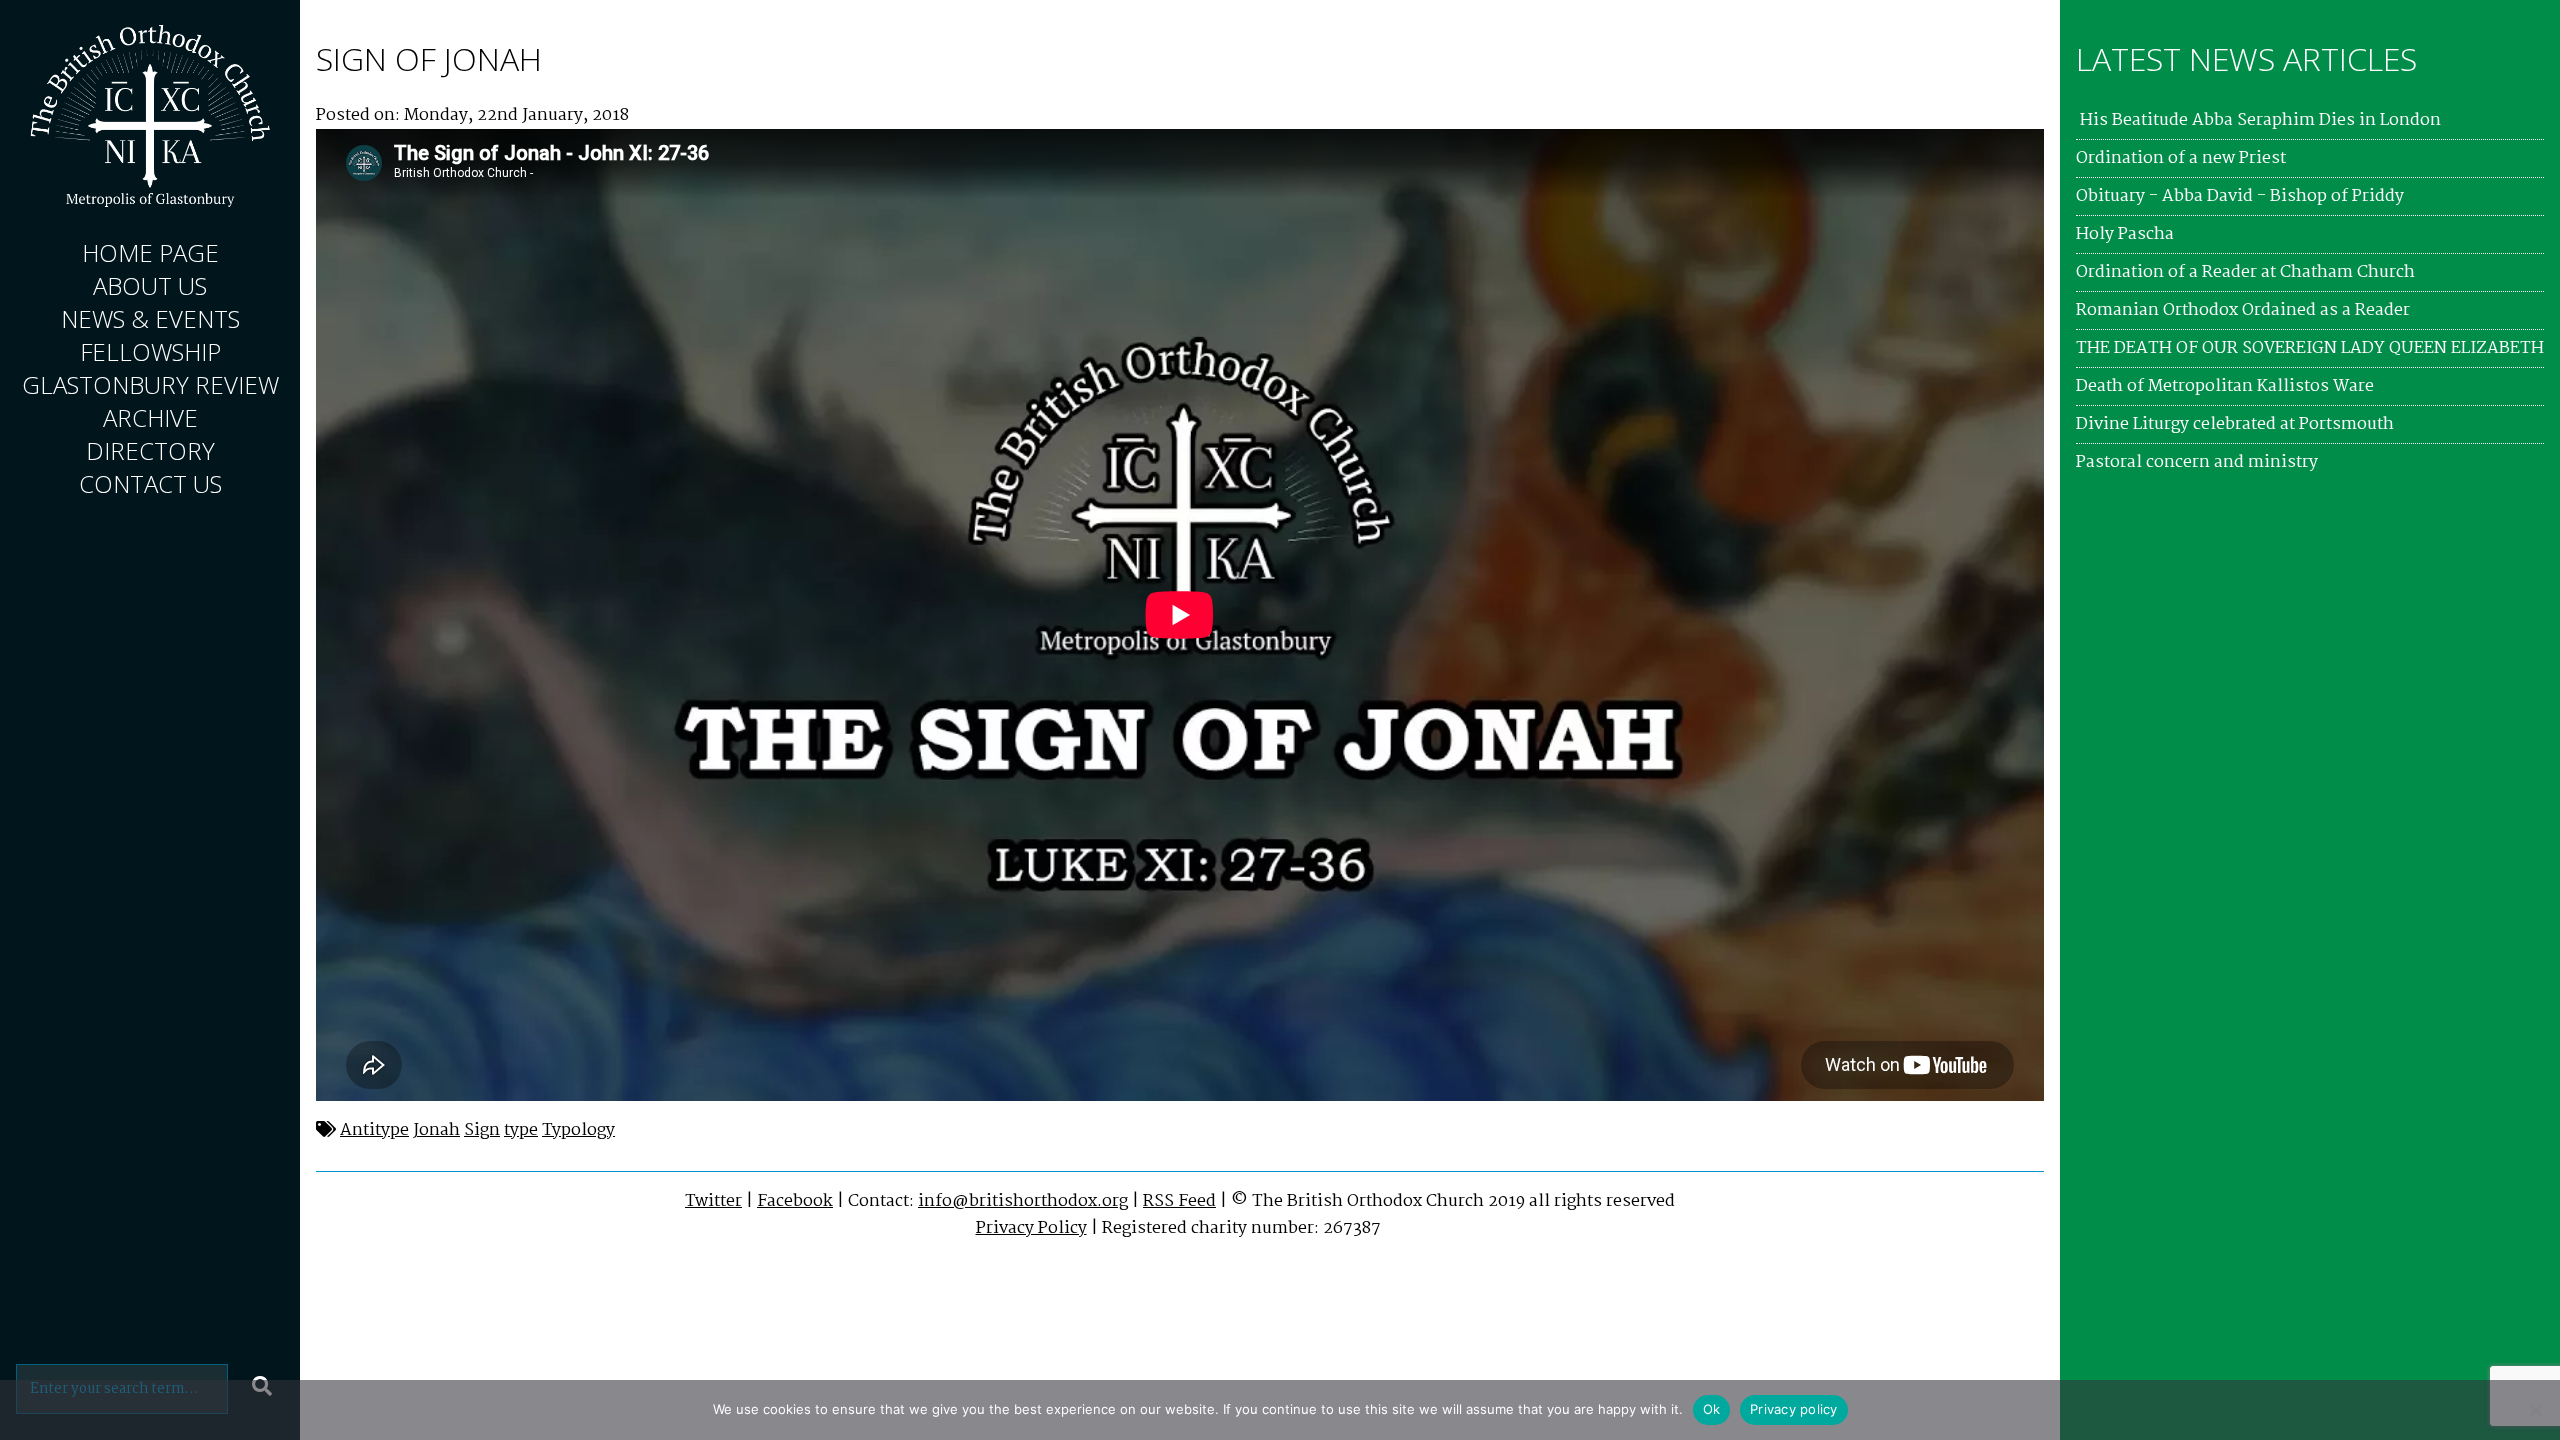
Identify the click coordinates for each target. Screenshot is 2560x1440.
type (521, 1130)
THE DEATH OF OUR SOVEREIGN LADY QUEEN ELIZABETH (2310, 348)
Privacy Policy (1031, 1228)
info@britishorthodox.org (1023, 1201)
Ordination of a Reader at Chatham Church (2245, 272)
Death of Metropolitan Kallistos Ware (2225, 386)
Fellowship (150, 351)
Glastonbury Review (150, 384)
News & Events (150, 318)
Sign (482, 1130)
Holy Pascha (2125, 234)
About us (150, 285)
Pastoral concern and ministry (2197, 462)
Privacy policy (1794, 1409)
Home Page (150, 252)
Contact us (150, 483)
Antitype (374, 1130)
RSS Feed (1179, 1201)
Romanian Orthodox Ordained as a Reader (2243, 310)
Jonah (436, 1130)
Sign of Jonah (429, 58)
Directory (150, 450)
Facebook (795, 1201)
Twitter (713, 1201)
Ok (1712, 1409)
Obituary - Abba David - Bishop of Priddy (2240, 196)
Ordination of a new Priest (2181, 158)
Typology (578, 1130)
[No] (2535, 1410)
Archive (150, 417)
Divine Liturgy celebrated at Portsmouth (2235, 424)
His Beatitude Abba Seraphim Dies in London (2258, 120)
